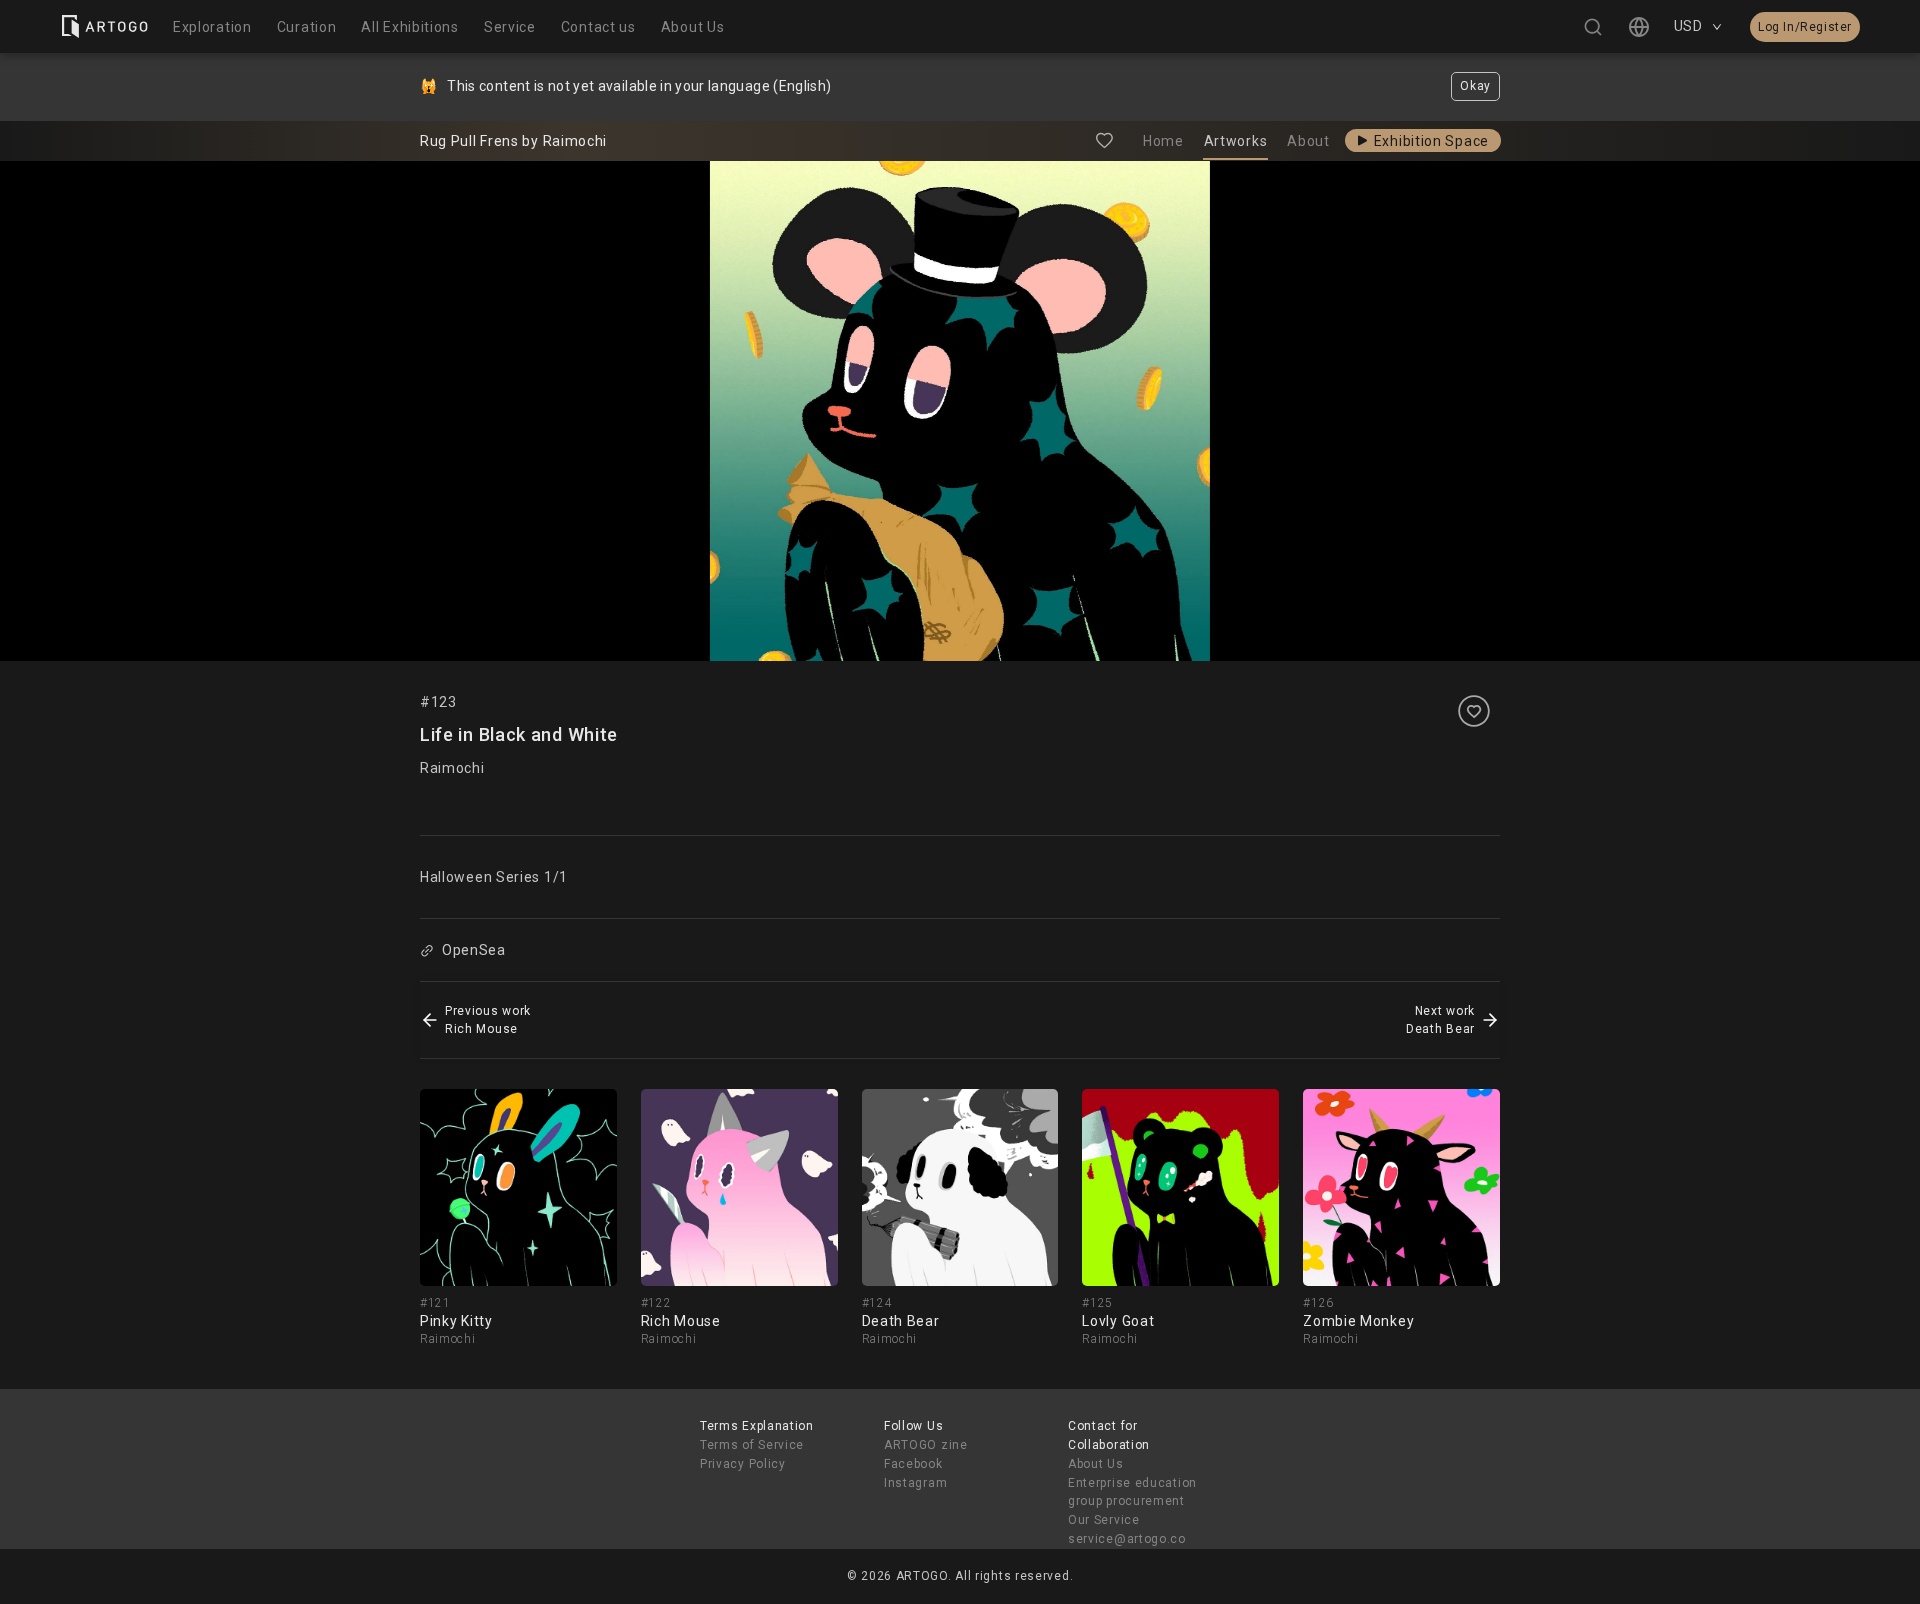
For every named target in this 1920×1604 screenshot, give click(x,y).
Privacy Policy (743, 1464)
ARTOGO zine (926, 1445)
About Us (1096, 1464)
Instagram (915, 1483)
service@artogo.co (1127, 1539)
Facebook (913, 1464)
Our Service (1104, 1520)
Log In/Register (1805, 27)
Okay (1475, 86)
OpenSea (474, 950)
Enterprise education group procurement (1132, 1492)
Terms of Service (752, 1445)
